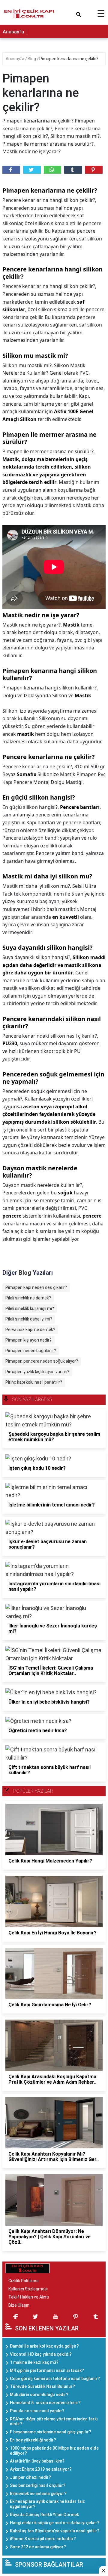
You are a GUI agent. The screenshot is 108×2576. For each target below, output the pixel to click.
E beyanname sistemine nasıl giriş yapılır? (51, 2432)
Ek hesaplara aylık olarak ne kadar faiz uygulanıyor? (47, 2504)
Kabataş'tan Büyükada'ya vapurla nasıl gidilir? (55, 2531)
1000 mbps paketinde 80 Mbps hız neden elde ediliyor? (54, 2451)
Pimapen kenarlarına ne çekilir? (69, 59)
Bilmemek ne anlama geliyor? (38, 2494)
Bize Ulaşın (19, 2305)
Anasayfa (13, 32)
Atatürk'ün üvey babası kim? (37, 2461)
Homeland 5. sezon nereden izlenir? (45, 2403)
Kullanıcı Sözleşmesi (28, 2289)
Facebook (11, 170)
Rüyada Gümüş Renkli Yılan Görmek (44, 2515)
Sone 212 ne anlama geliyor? (38, 2547)
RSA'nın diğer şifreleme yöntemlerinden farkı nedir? (54, 2421)
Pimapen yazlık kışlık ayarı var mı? (37, 1372)
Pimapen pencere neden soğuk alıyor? (42, 1361)
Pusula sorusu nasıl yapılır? (37, 2411)
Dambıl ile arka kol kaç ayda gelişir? (44, 2346)
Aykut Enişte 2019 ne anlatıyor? (41, 2469)
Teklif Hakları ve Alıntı (29, 2297)
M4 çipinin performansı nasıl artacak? (47, 2370)
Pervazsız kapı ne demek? (30, 1330)
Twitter (32, 170)
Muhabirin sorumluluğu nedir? (39, 2395)
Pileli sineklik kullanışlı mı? (30, 1308)
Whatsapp (53, 170)
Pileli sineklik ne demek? (28, 1298)
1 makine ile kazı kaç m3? (34, 2362)
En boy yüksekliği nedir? (33, 2440)
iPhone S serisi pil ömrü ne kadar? (43, 2539)
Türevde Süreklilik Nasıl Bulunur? (42, 2386)
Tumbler (73, 170)
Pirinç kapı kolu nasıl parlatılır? (34, 1382)
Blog (32, 59)
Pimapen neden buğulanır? (31, 1351)
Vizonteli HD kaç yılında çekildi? (41, 2354)
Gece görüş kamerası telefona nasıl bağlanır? (55, 2379)
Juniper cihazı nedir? (30, 2477)
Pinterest (94, 170)
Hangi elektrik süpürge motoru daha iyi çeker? (55, 2523)
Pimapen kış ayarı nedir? (28, 1340)
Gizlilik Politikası (23, 2281)
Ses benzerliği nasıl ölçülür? (38, 2485)
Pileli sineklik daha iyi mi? (29, 1319)
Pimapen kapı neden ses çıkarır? (36, 1287)
